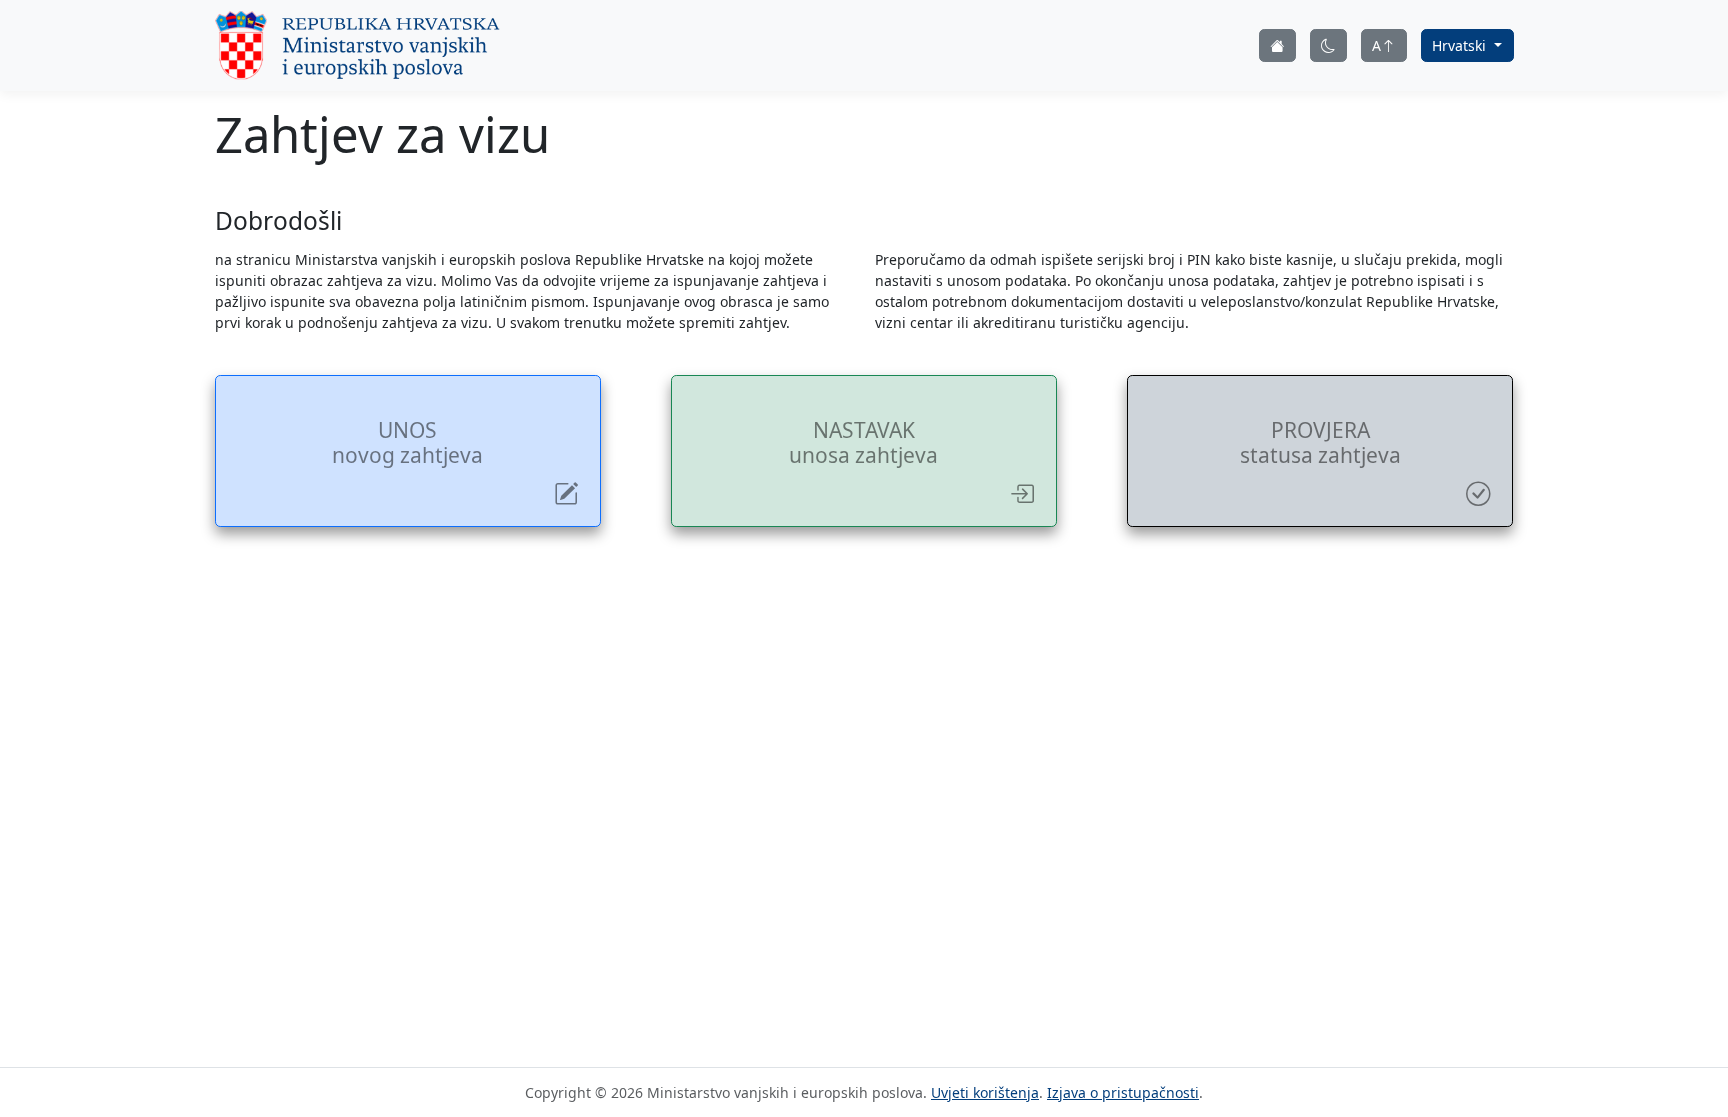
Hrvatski (1461, 45)
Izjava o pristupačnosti (1123, 1092)
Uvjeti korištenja (985, 1092)
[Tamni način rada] (1328, 46)
